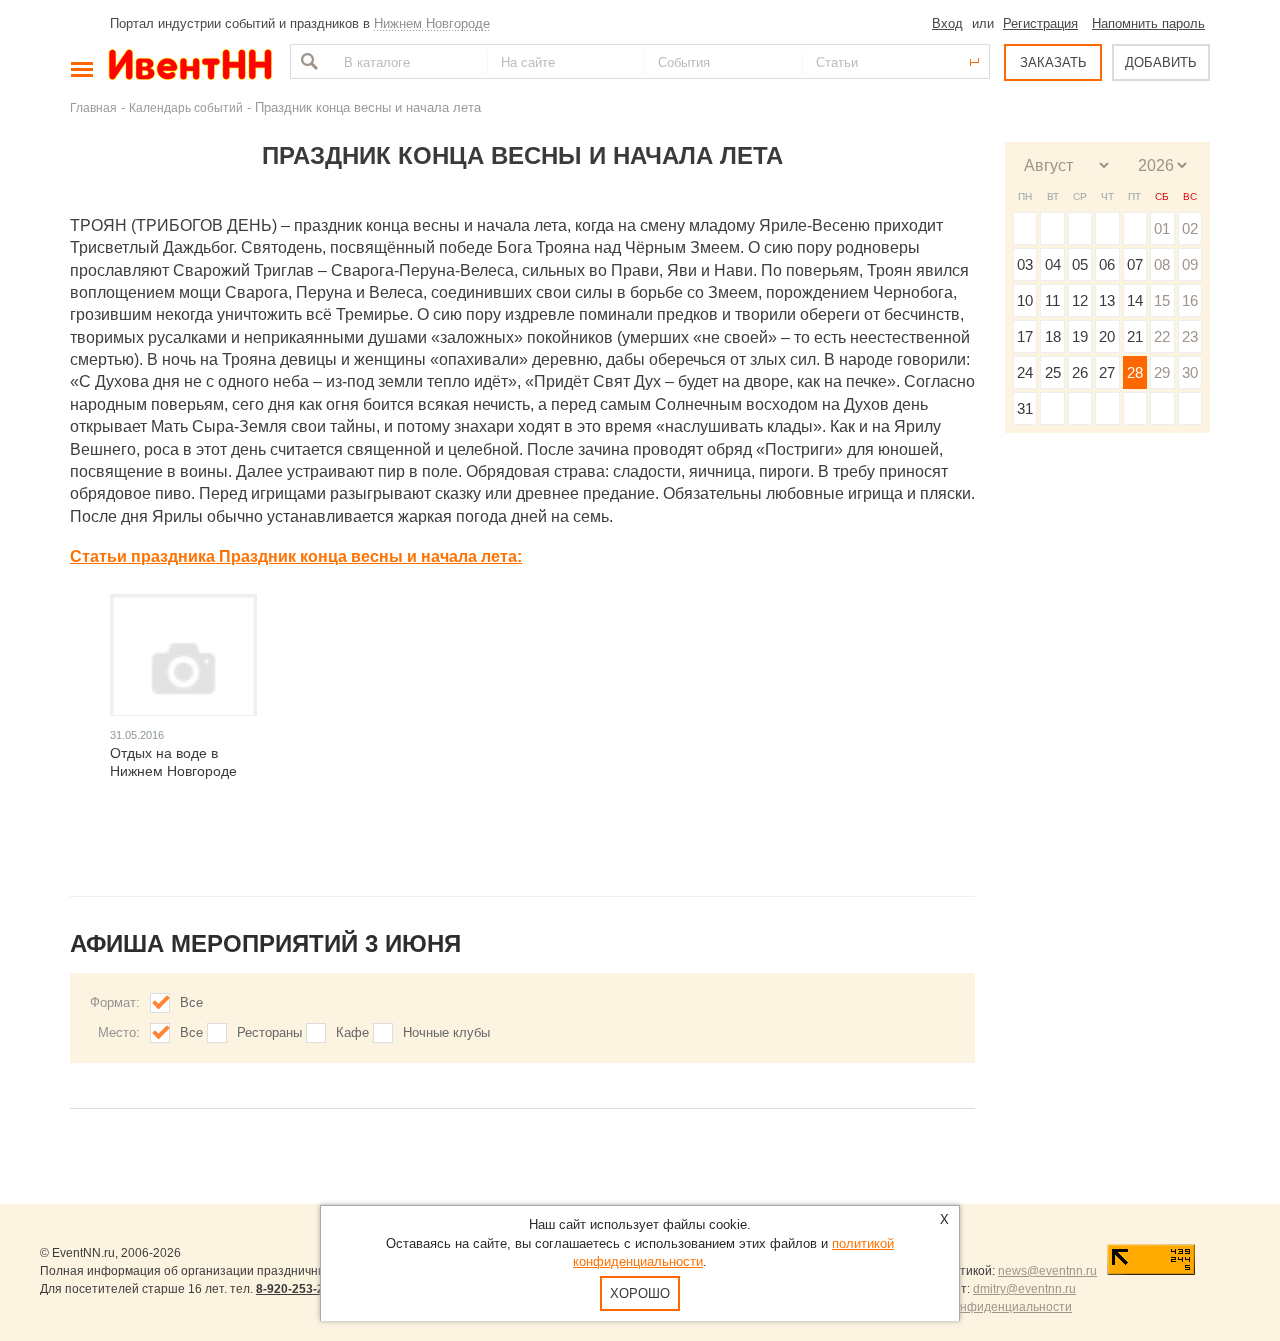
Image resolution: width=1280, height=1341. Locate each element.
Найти (307, 61)
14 (1135, 300)
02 (1190, 228)
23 (1190, 336)
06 (1107, 264)
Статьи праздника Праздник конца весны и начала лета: (296, 556)
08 (1162, 264)
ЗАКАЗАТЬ (1053, 62)
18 (1053, 336)
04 (1053, 264)
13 (1107, 300)
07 (1135, 264)
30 (1190, 372)
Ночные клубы (446, 1032)
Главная (93, 107)
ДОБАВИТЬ (1161, 62)
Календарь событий (186, 107)
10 (1025, 300)
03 (1025, 264)
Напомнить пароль (1148, 23)
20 (1107, 336)
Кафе (352, 1032)
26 (1080, 372)
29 (1162, 372)
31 (1025, 408)
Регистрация (1040, 23)
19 (1080, 336)
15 (1162, 300)
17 (1025, 336)
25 (1053, 372)
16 (1190, 300)
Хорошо (640, 1293)
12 (1080, 300)
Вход (947, 23)
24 (1025, 372)
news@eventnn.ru (1047, 1271)
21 (1135, 336)
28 (1135, 372)
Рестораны (269, 1032)
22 (1162, 336)
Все (191, 1002)
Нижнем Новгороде (432, 23)
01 (1162, 228)
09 (1190, 264)
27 (1107, 372)
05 (1080, 264)
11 (1052, 300)
